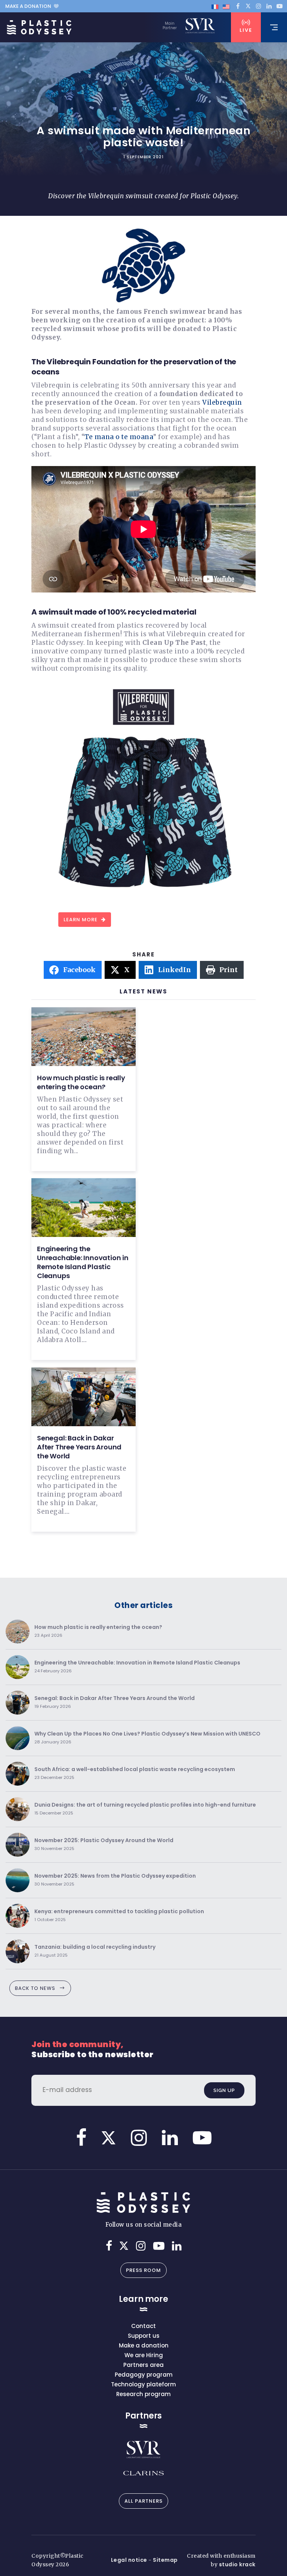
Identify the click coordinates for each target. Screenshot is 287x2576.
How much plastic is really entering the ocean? (81, 1082)
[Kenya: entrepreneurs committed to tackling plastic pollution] (18, 1916)
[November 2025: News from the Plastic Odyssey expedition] (18, 1880)
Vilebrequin (222, 402)
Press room (143, 2270)
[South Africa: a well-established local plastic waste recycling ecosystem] (18, 1774)
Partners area (143, 2365)
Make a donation (28, 6)
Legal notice (129, 2560)
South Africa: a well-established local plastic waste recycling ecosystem (135, 1774)
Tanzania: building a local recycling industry (95, 1951)
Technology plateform (143, 2384)
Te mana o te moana (119, 437)
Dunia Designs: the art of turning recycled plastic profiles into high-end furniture (145, 1809)
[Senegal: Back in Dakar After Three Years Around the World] (18, 1703)
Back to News (35, 1988)
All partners (143, 2501)
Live (246, 30)
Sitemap (165, 2560)
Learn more (81, 920)
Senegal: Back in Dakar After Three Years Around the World (79, 1447)
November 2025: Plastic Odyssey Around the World (104, 1845)
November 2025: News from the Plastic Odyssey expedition (115, 1880)
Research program (143, 2394)
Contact (143, 2326)
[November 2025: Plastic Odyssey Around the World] (18, 1845)
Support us (144, 2336)
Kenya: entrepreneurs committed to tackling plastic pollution (119, 1916)
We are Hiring (144, 2355)
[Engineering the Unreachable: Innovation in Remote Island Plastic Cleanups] (18, 1667)
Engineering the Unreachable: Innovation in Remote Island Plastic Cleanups (83, 1262)
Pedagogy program (144, 2375)
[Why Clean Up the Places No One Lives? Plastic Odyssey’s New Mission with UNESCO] (18, 1738)
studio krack (237, 2564)
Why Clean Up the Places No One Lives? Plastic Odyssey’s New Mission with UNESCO (147, 1738)
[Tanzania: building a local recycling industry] (18, 1951)
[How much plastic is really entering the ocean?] (18, 1632)
